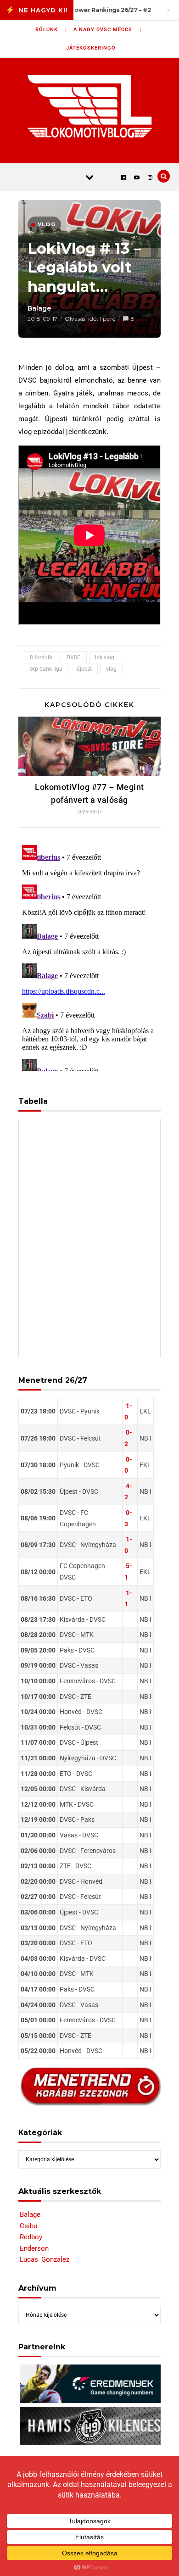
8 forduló (41, 657)
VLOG (47, 224)
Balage (39, 308)
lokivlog (105, 657)
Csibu (28, 2226)
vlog (111, 669)
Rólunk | (51, 30)
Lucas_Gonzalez (45, 2259)
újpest (84, 669)
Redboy (31, 2237)
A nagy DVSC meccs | (107, 30)
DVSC (74, 657)
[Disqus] (89, 956)
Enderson (34, 2248)
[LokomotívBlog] (90, 106)
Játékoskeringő (91, 48)
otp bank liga (46, 669)
